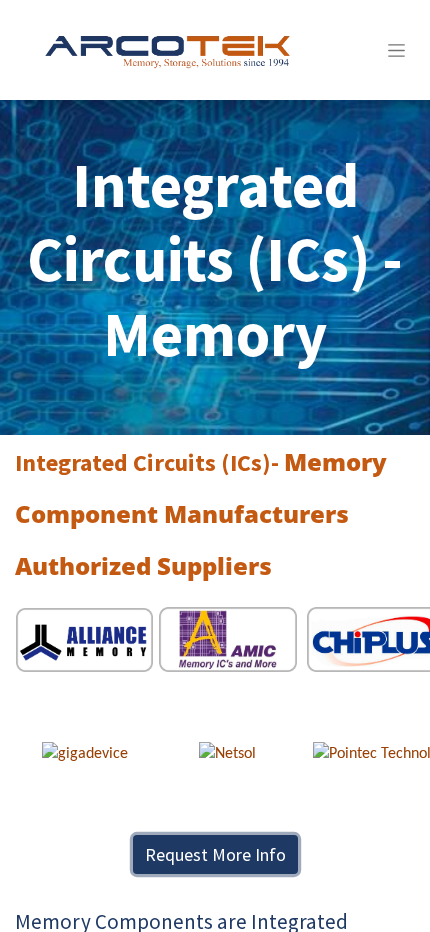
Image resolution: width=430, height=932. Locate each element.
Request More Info (215, 854)
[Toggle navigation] (396, 50)
